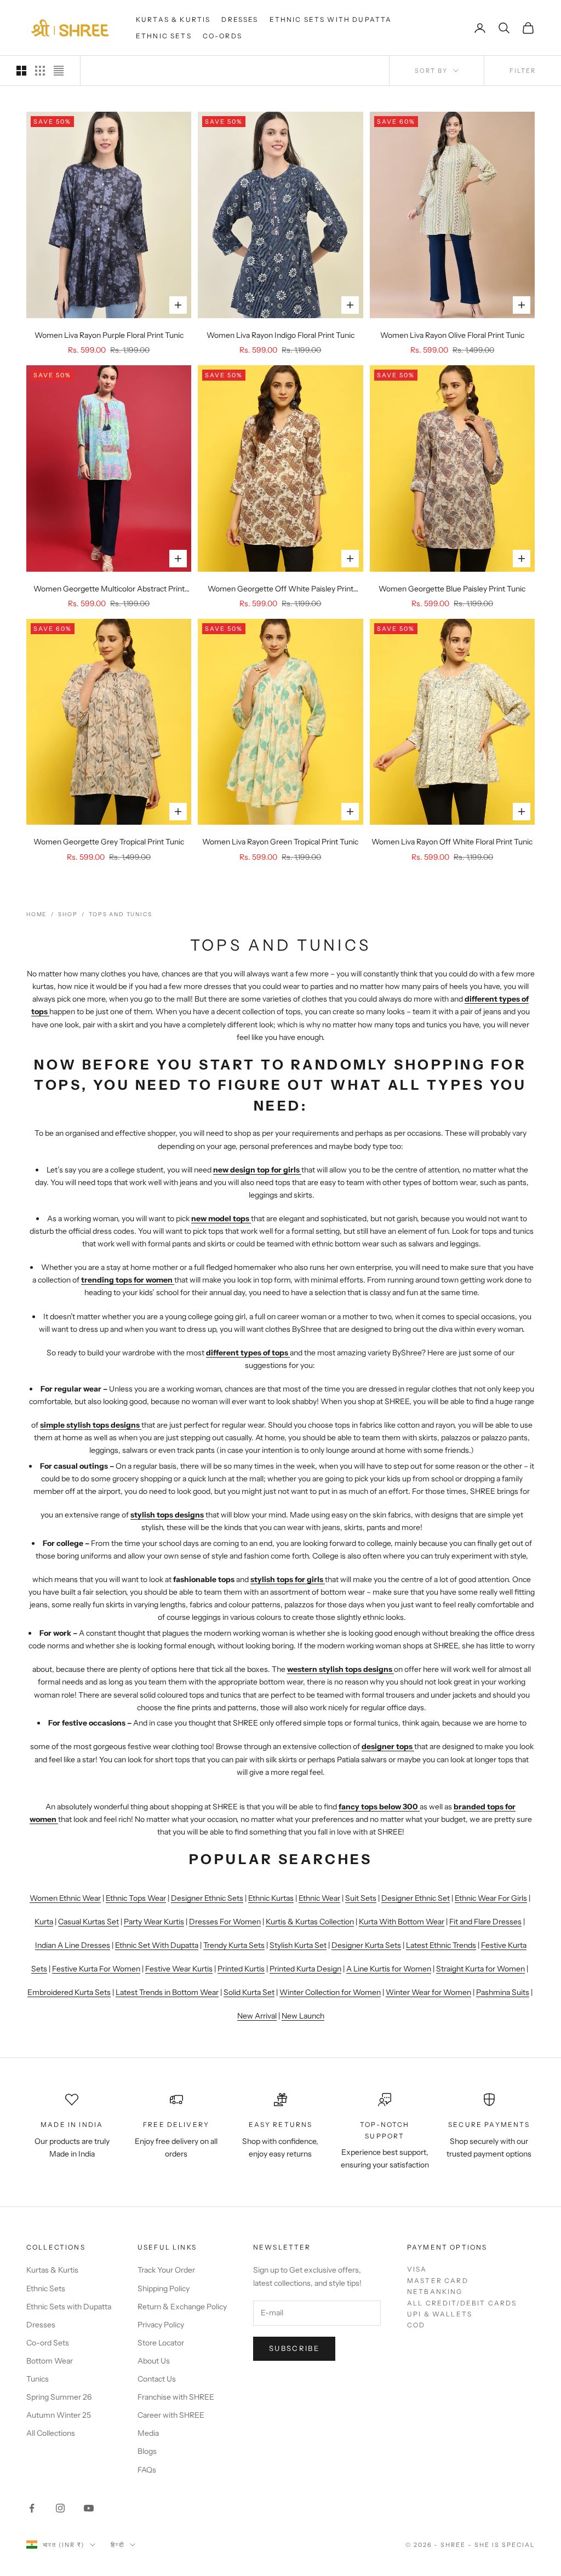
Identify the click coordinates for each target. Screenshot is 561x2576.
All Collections (51, 2433)
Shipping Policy (164, 2288)
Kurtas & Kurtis (173, 19)
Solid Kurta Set (249, 1992)
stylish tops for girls (287, 1579)
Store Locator (161, 2343)
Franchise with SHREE (176, 2397)
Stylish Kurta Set (298, 1945)
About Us (154, 2361)
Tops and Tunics (120, 914)
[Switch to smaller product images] (40, 71)
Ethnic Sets (164, 36)
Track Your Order (166, 2270)
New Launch (303, 2016)
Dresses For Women (225, 1922)
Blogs (147, 2451)
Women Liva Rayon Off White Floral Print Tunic (452, 842)
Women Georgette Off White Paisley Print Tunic (280, 590)
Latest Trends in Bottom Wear (167, 1992)
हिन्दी (118, 2545)
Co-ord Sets (48, 2343)
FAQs (147, 2470)
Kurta (44, 1922)
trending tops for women (127, 1280)
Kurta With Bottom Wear (402, 1922)
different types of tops (247, 1353)
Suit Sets (361, 1898)
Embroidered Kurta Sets (69, 1992)
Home (36, 914)
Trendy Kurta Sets (234, 1945)
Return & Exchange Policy (182, 2307)
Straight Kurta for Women (480, 1969)
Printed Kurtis (241, 1969)
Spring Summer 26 (59, 2397)
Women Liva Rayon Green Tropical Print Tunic (280, 842)
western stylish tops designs (340, 1669)
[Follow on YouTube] (89, 2508)
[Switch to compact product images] (59, 71)
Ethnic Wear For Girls (491, 1898)
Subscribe (294, 2348)
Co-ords (222, 36)
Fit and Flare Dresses (485, 1922)
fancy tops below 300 (378, 1807)
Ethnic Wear (319, 1898)
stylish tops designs (167, 1515)
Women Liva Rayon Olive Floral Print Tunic (452, 335)
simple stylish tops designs (90, 1425)
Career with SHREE (171, 2415)
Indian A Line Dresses (73, 1945)
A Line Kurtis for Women (389, 1969)
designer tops (387, 1746)
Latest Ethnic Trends (441, 1945)
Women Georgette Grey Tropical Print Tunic (109, 842)
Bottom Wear (50, 2361)
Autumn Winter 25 (59, 2415)
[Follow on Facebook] (32, 2508)
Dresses (240, 19)
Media (148, 2433)
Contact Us (157, 2379)
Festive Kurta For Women (96, 1969)
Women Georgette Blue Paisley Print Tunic (452, 589)
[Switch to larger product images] (21, 71)
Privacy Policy (161, 2325)
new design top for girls (256, 1170)
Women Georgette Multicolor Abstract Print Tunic (109, 590)
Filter (523, 71)
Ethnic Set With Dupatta (157, 1945)
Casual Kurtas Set (88, 1922)
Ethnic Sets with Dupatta (331, 19)
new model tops (220, 1218)
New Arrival (257, 2016)
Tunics (38, 2379)
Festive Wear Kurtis (179, 1969)
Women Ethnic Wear (65, 1898)
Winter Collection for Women (330, 1992)
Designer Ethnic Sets (207, 1898)
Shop (68, 914)
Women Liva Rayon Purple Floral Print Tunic (109, 335)
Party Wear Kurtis (154, 1922)
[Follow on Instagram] (60, 2508)
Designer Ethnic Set (416, 1898)
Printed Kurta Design (305, 1969)
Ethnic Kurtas (271, 1898)
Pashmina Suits (503, 1992)
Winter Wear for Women (428, 1992)
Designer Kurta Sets (366, 1945)
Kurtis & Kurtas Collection (310, 1922)
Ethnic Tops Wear (136, 1898)
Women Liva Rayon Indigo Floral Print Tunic (280, 335)
